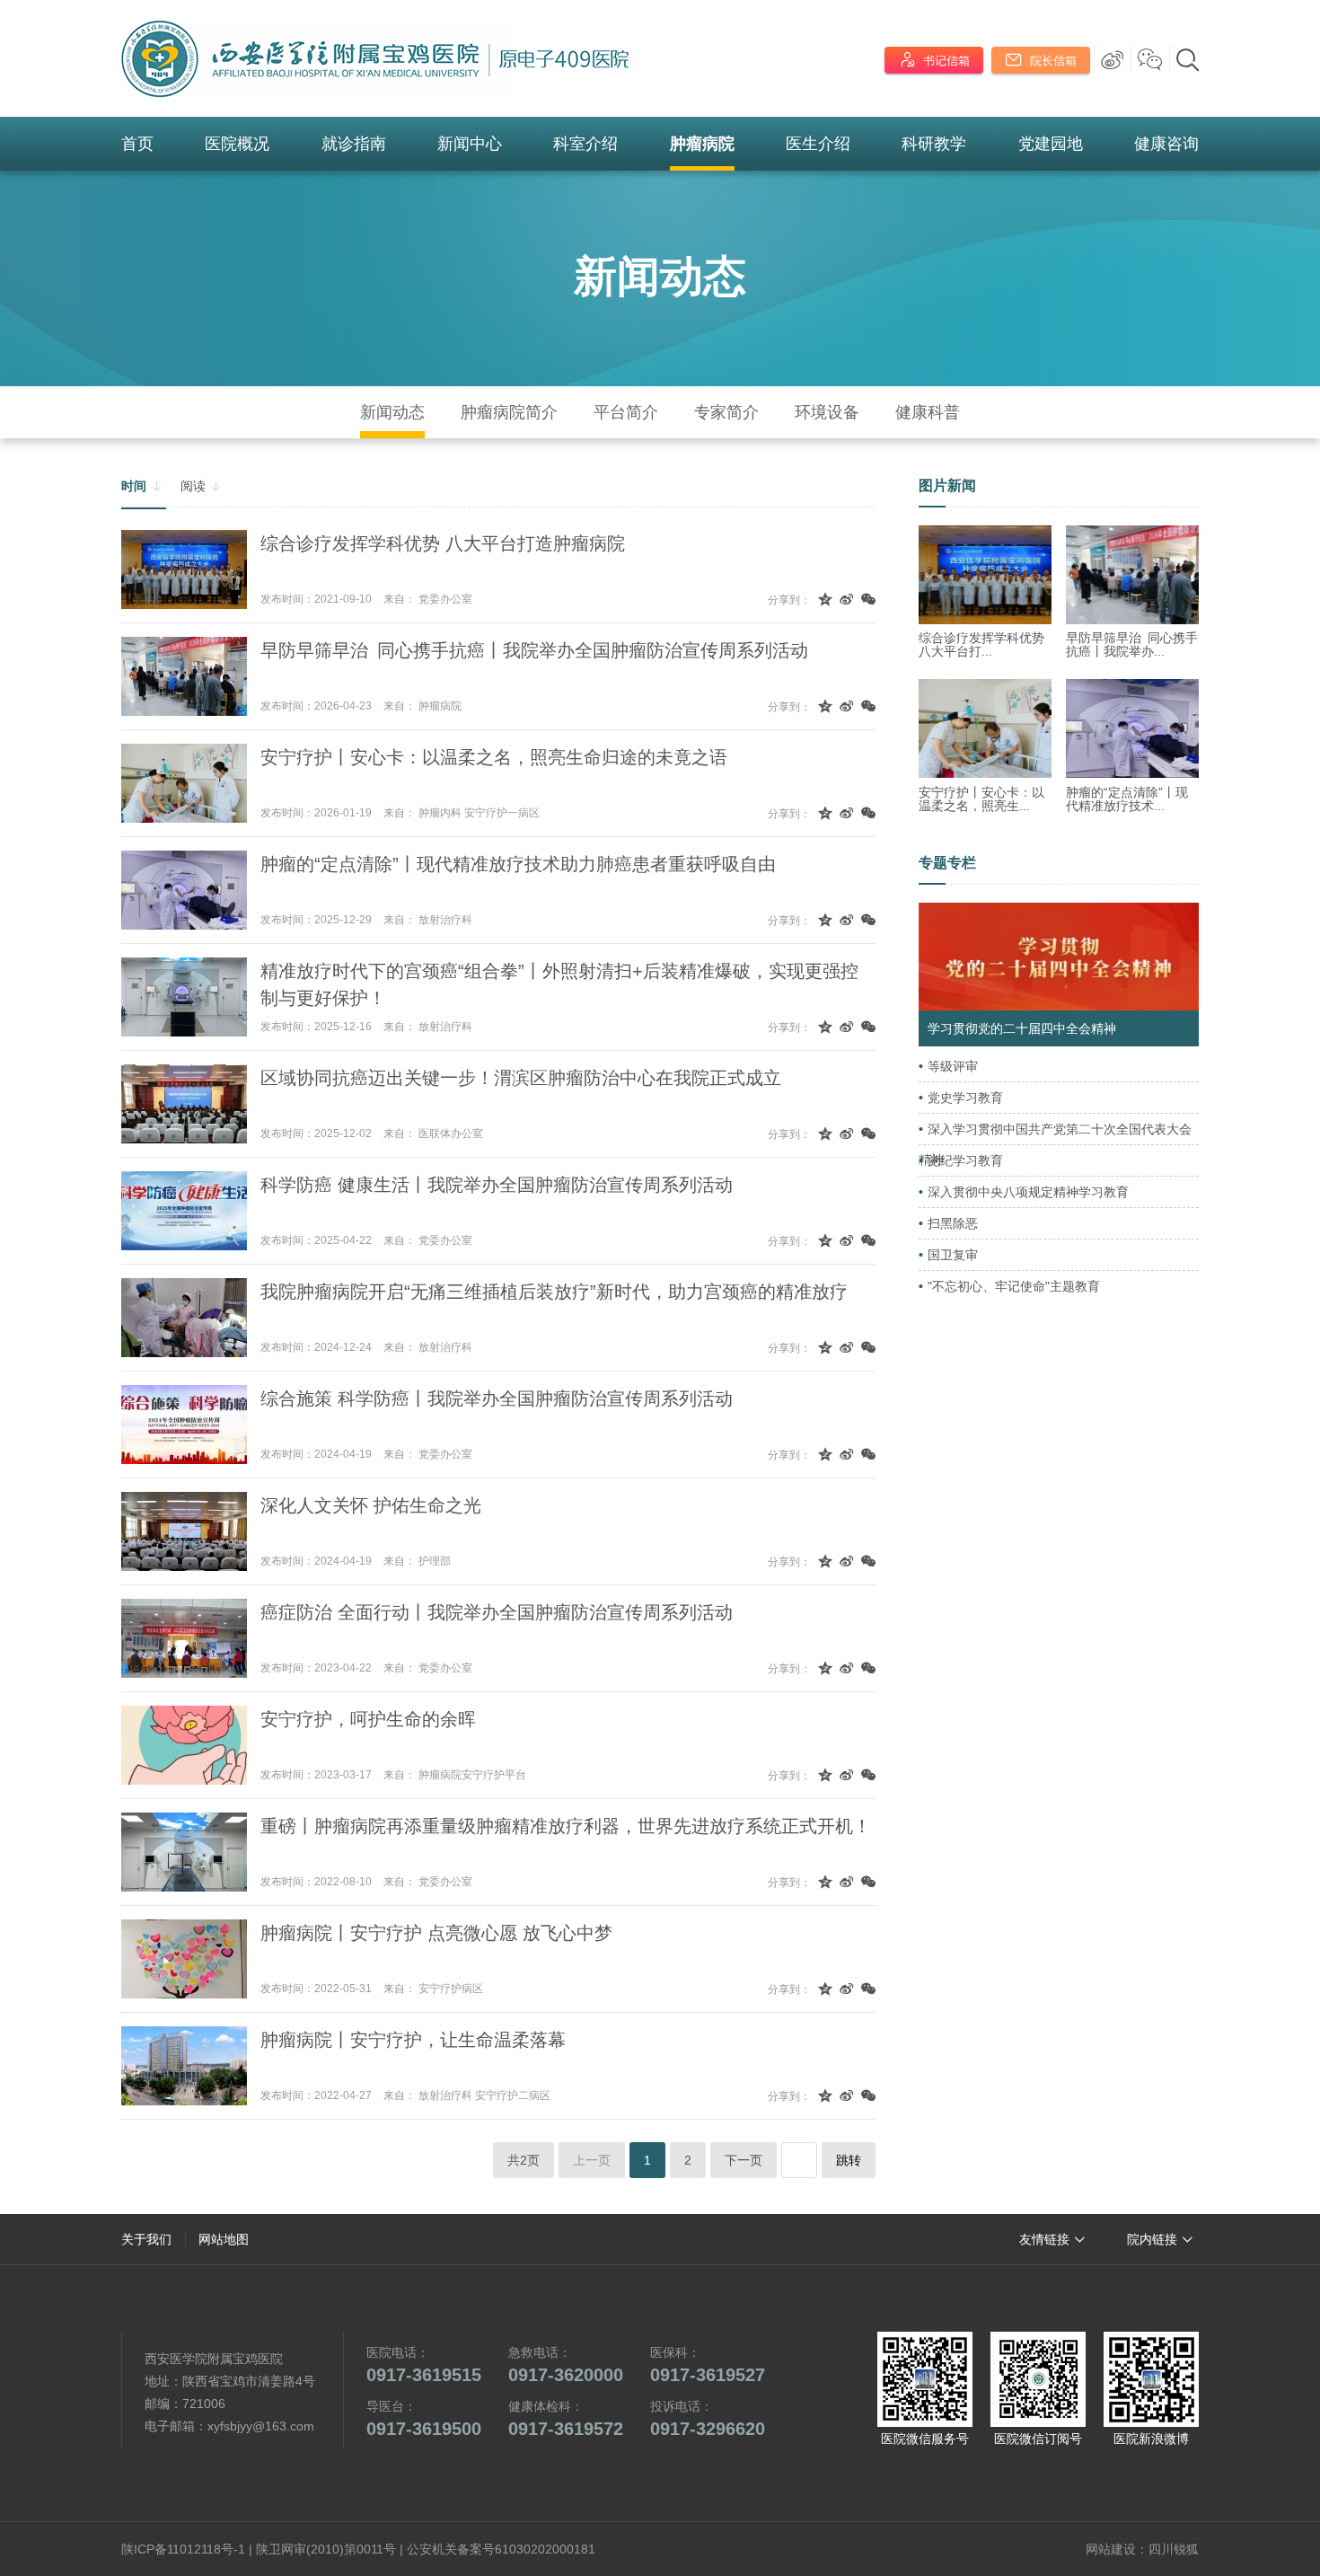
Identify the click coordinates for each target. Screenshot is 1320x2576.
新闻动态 (660, 276)
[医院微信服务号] (925, 2379)
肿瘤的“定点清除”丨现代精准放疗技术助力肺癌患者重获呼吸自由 (518, 864)
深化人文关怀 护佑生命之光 (371, 1505)
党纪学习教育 (965, 1160)
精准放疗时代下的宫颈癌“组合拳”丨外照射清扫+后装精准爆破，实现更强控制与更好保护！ (559, 984)
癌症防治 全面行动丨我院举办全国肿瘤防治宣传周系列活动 (497, 1612)
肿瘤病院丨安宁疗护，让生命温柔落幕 (413, 2040)
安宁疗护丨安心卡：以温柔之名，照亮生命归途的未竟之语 (494, 757)
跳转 (849, 2160)
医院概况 (237, 144)
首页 (137, 144)
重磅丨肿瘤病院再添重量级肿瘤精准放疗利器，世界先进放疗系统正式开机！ (566, 1826)
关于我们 (146, 2239)
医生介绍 (818, 144)
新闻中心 (470, 144)
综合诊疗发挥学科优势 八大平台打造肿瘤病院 (443, 543)
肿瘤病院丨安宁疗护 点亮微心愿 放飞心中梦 (436, 1933)
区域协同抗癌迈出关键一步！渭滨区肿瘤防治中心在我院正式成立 (521, 1078)
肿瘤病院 (702, 144)
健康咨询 (1166, 144)
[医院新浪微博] (1151, 2379)
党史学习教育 (965, 1098)
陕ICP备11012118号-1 (183, 2549)
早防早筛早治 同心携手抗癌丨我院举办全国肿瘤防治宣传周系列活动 (534, 650)
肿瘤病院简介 (509, 412)
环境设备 (827, 412)
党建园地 (1051, 144)
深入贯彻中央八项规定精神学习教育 (1028, 1192)
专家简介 (726, 412)
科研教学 (934, 144)
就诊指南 (354, 144)
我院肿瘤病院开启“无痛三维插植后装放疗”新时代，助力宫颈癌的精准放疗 (554, 1292)
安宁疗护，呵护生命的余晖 (368, 1719)
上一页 (592, 2160)
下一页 (744, 2160)
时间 (142, 486)
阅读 (201, 486)
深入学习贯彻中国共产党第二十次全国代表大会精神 (1055, 1144)
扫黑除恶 (953, 1223)
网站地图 (224, 2239)
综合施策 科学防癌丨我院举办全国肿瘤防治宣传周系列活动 (497, 1398)
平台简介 (626, 412)
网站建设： (1117, 2549)
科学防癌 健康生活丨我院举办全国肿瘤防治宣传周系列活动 (497, 1185)
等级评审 (953, 1066)
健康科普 (928, 412)
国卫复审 (953, 1255)
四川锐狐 (1174, 2549)
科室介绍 (585, 144)
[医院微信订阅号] (1038, 2379)
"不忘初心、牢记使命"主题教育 (1014, 1286)
